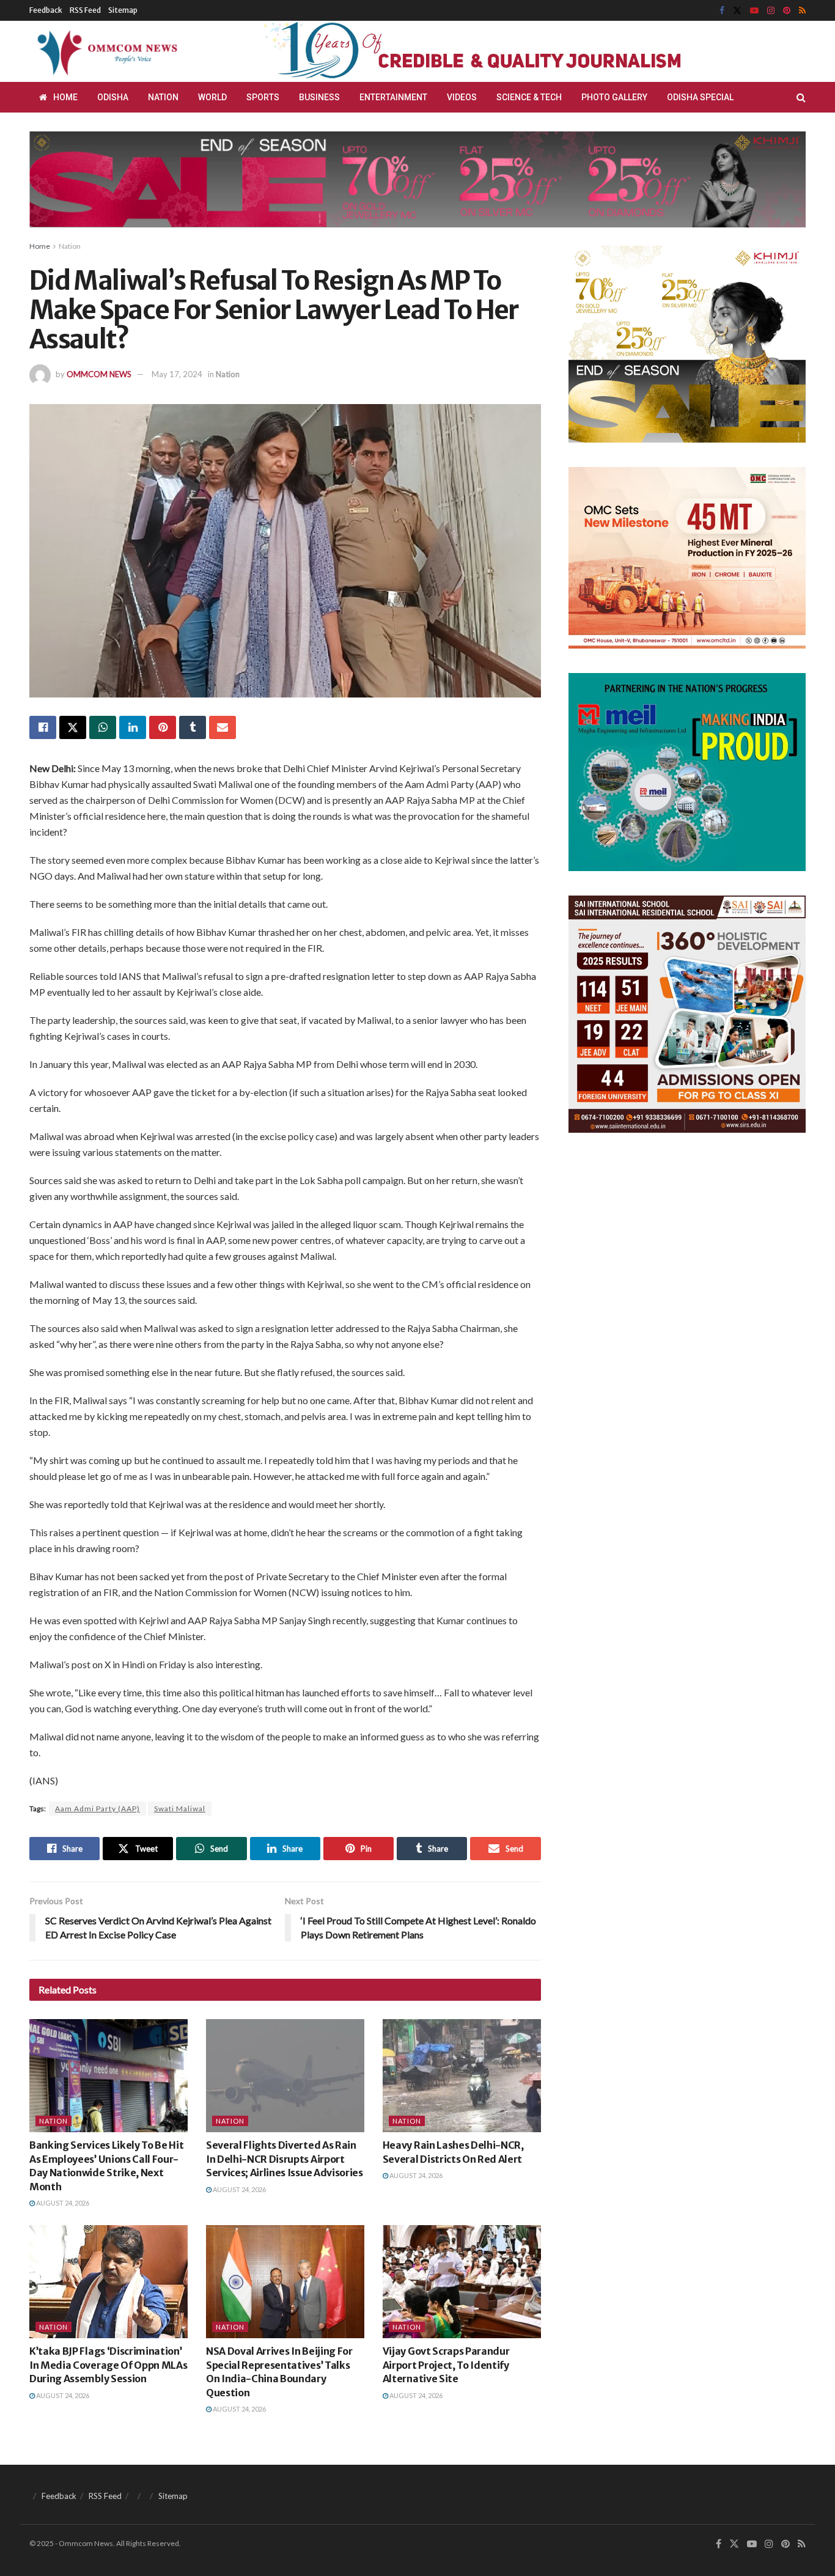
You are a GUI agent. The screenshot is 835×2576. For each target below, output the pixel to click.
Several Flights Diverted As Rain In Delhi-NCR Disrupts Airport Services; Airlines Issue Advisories (285, 2159)
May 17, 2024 (177, 374)
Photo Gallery (614, 97)
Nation (163, 97)
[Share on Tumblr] (193, 727)
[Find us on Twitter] (737, 11)
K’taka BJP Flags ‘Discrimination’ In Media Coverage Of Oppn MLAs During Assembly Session (108, 2365)
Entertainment (393, 97)
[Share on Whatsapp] (103, 727)
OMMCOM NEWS (99, 374)
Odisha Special (700, 97)
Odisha (113, 97)
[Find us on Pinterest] (787, 11)
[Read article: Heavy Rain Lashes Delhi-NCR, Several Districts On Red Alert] (462, 2076)
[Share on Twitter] (73, 727)
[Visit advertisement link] (502, 51)
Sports (263, 97)
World (212, 97)
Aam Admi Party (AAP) (97, 1809)
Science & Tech (529, 97)
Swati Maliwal (180, 1809)
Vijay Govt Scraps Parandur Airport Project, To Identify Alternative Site (446, 2365)
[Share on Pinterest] (163, 727)
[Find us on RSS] (802, 11)
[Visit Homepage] (105, 51)
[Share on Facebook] (43, 727)
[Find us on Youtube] (754, 11)
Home (65, 97)
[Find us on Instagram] (771, 11)
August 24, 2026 (62, 2203)
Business (319, 97)
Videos (462, 97)
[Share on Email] (223, 727)
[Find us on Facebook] (722, 11)
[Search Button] (801, 97)
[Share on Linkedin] (133, 727)
